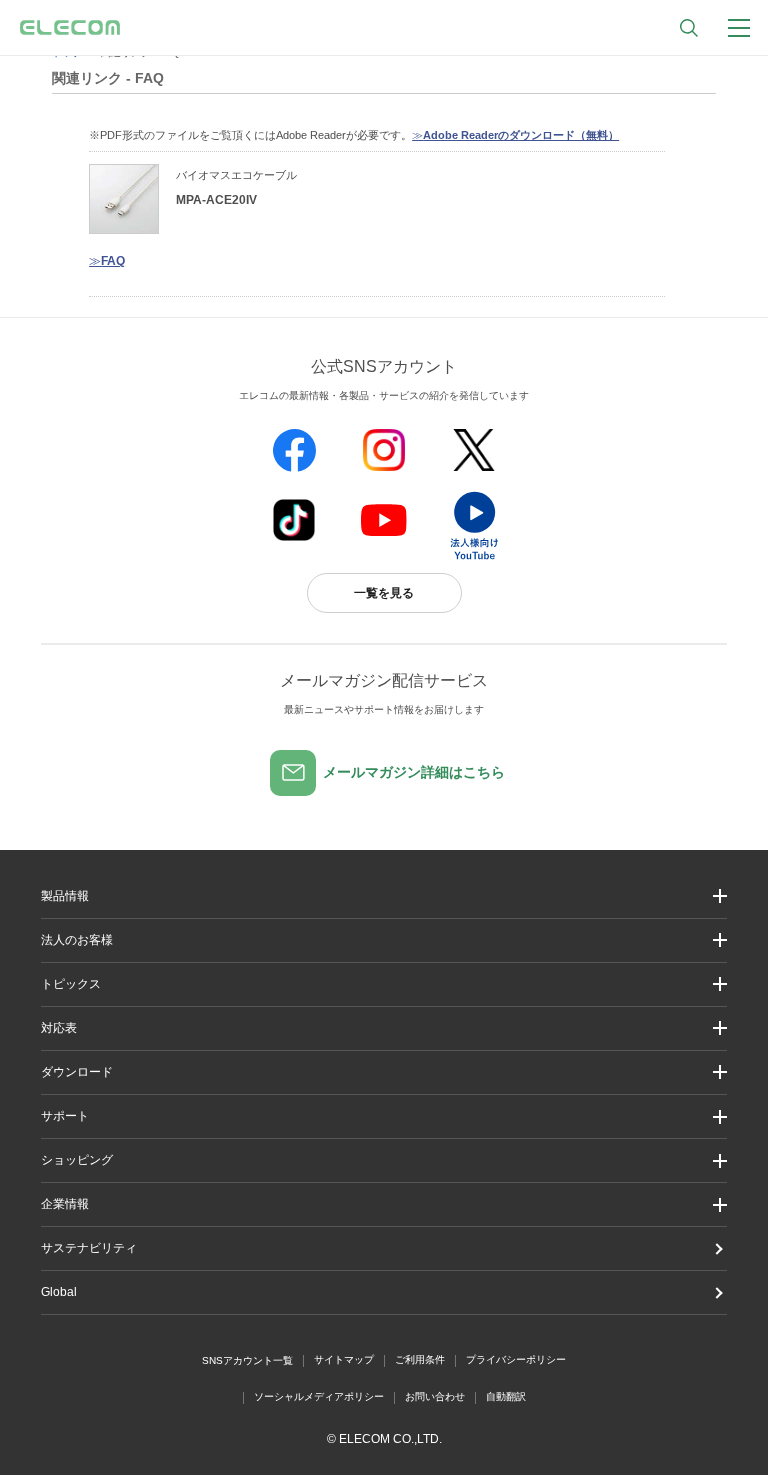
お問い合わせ (435, 1396)
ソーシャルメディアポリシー (319, 1396)
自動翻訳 (506, 1396)
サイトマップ (344, 1359)
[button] (384, 984)
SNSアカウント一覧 (247, 1360)
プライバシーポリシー (516, 1359)
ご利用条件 (420, 1359)
